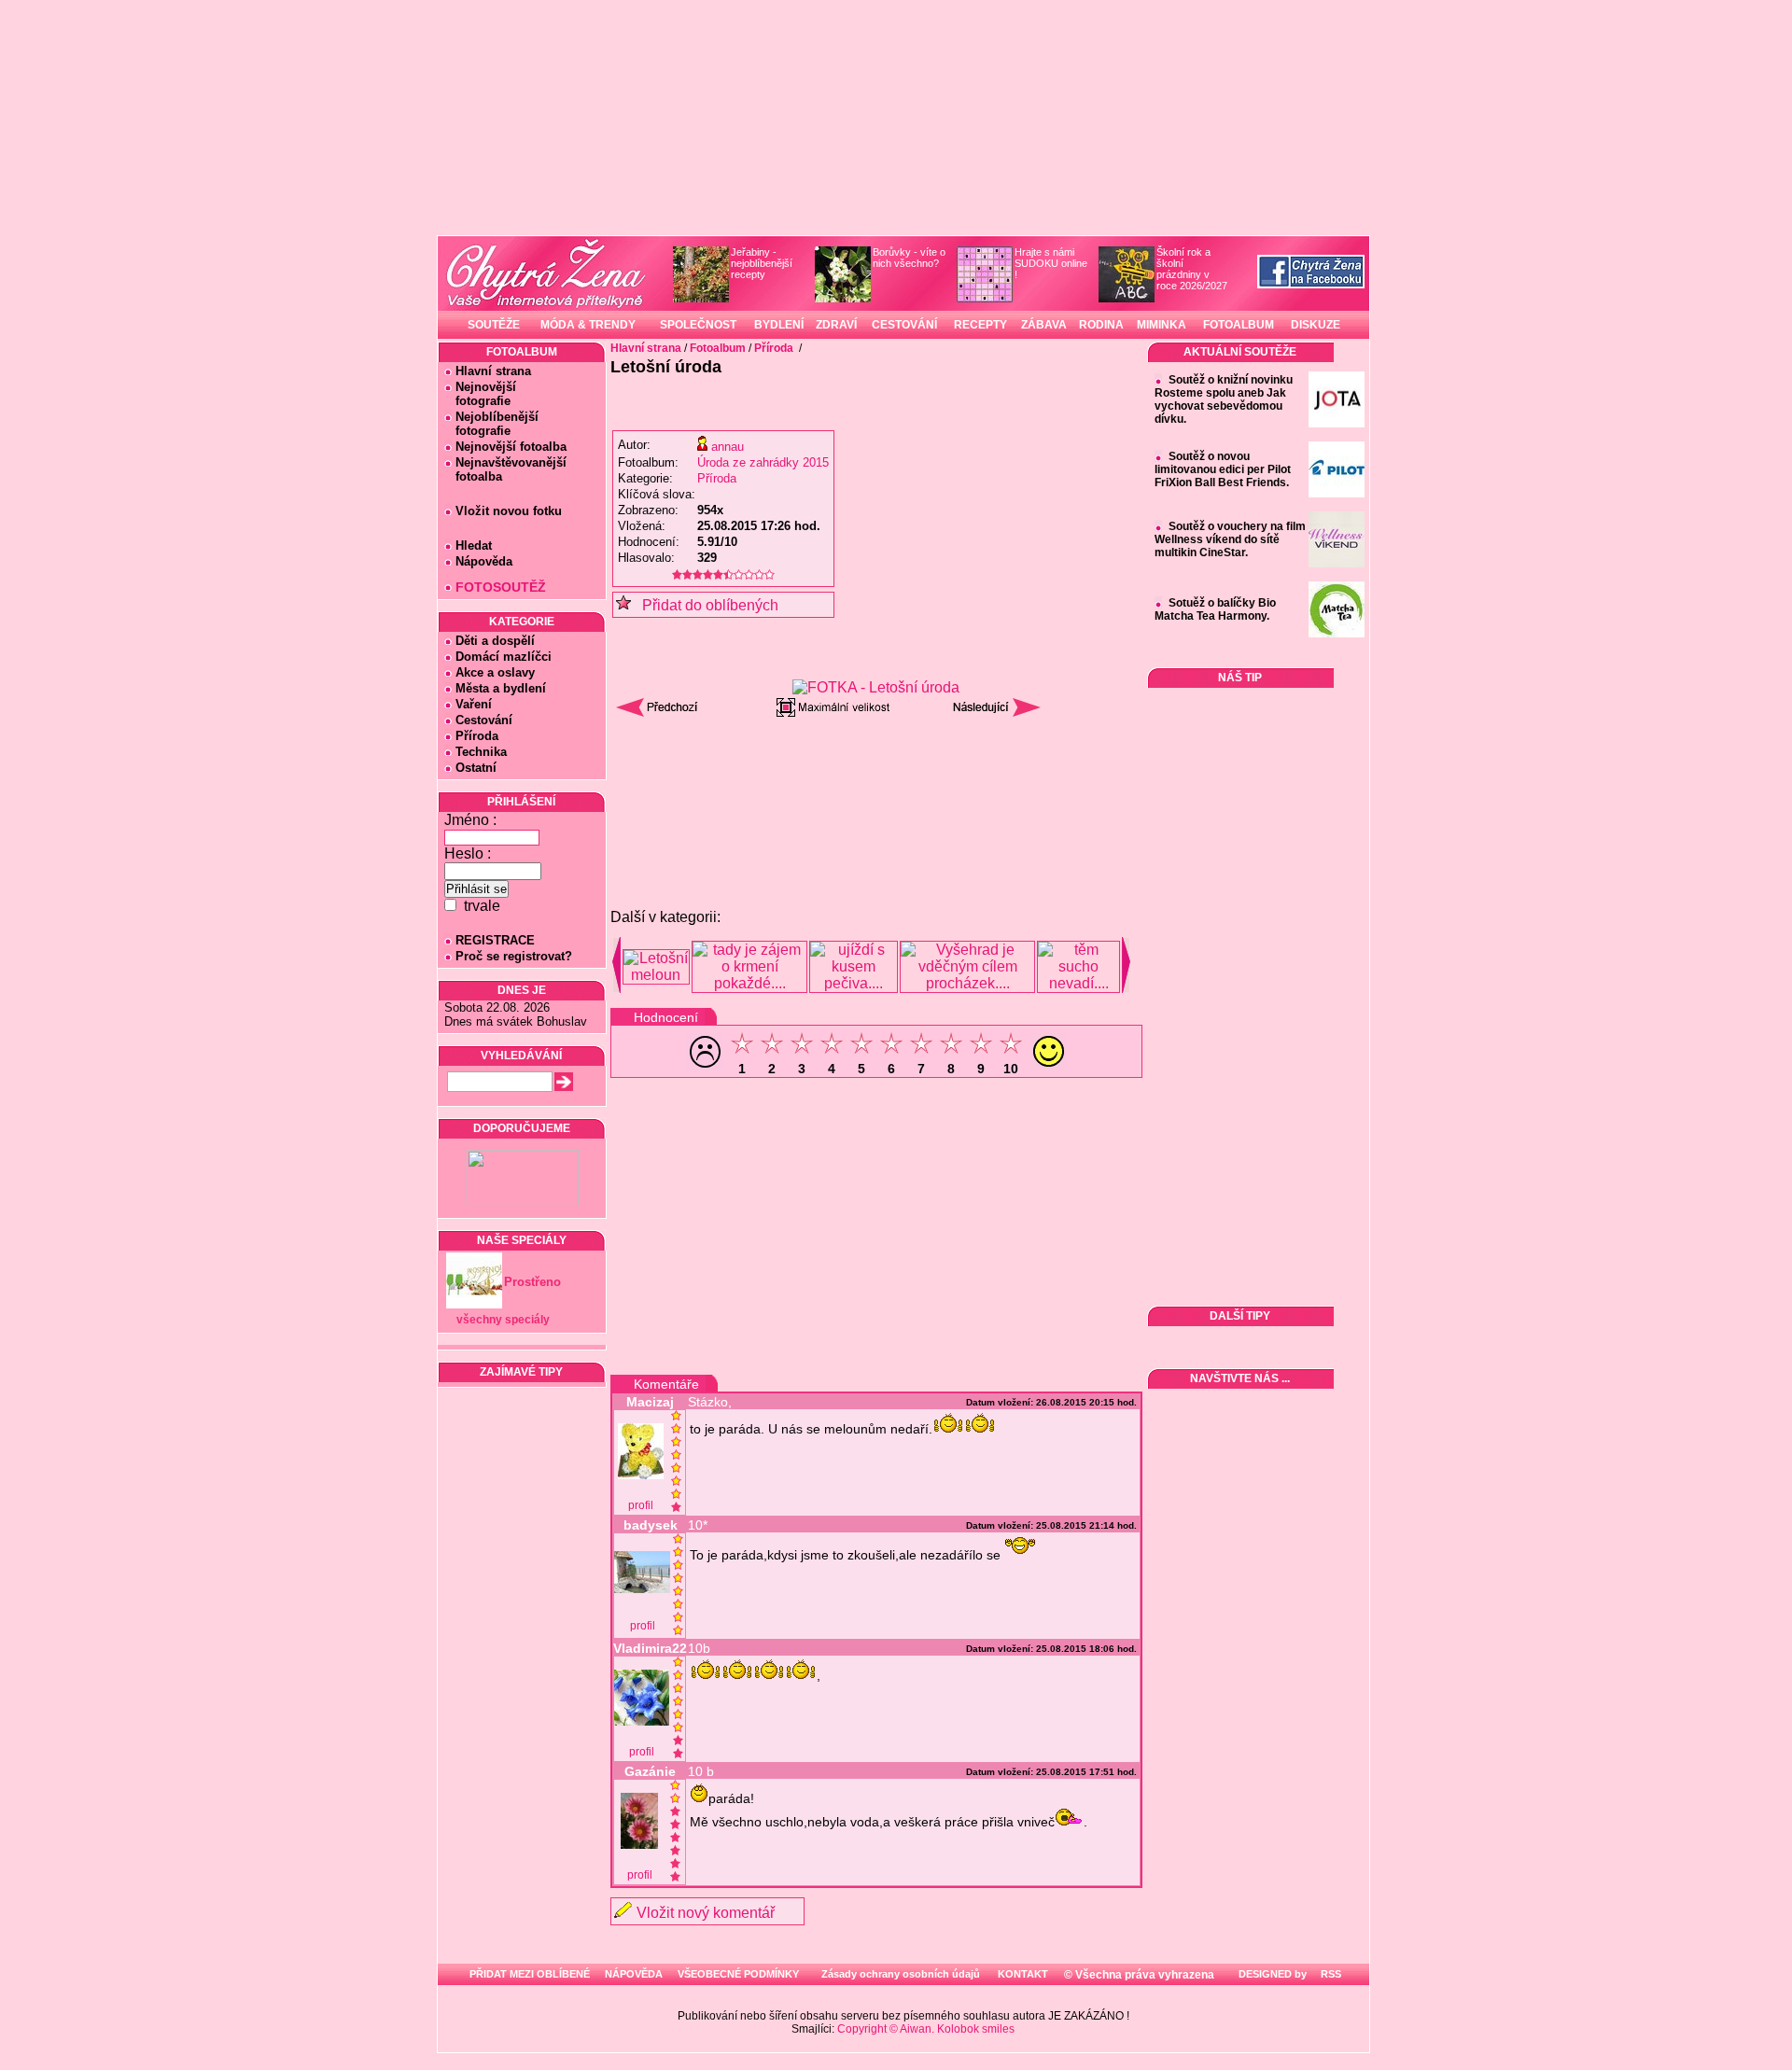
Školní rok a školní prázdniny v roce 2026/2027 (1192, 269)
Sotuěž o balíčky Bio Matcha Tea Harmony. (1215, 609)
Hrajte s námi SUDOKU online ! (1051, 263)
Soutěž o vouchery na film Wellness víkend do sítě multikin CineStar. (1230, 539)
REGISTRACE (495, 940)
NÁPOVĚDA (634, 1974)
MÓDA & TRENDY (588, 325)
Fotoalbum (718, 348)
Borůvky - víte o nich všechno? (909, 258)
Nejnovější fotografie (480, 394)
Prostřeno (532, 1282)
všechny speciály (503, 1320)
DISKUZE (1316, 325)
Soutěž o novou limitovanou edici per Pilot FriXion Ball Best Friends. (1223, 469)
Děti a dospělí (495, 641)
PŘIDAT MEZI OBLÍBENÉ (530, 1974)
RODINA (1101, 325)
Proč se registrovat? (514, 956)
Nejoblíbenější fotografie (491, 424)
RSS (1330, 1974)
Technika (481, 752)
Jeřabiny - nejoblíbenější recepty (762, 263)
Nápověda (484, 561)
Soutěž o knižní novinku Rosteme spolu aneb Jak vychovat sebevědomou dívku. (1224, 399)
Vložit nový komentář (706, 1913)
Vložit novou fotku (509, 511)
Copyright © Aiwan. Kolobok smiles (926, 2029)
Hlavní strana (493, 371)
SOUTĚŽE (494, 325)
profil (641, 1505)
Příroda (477, 736)
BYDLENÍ (779, 325)
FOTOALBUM (1239, 325)
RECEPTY (980, 325)
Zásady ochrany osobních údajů (901, 1974)
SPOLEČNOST (698, 325)
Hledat (474, 545)
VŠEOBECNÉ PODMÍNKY (738, 1974)
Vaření (474, 704)
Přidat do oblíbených (705, 605)
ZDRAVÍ (836, 325)
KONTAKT (1023, 1974)
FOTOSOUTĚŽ (501, 587)
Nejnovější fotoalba (511, 447)
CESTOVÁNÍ (904, 325)
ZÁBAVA (1044, 325)
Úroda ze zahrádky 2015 (763, 462)
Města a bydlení (501, 688)
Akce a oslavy (495, 672)
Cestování (484, 720)
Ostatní (476, 768)
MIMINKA (1162, 325)
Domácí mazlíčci (504, 657)
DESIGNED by (1271, 1974)
